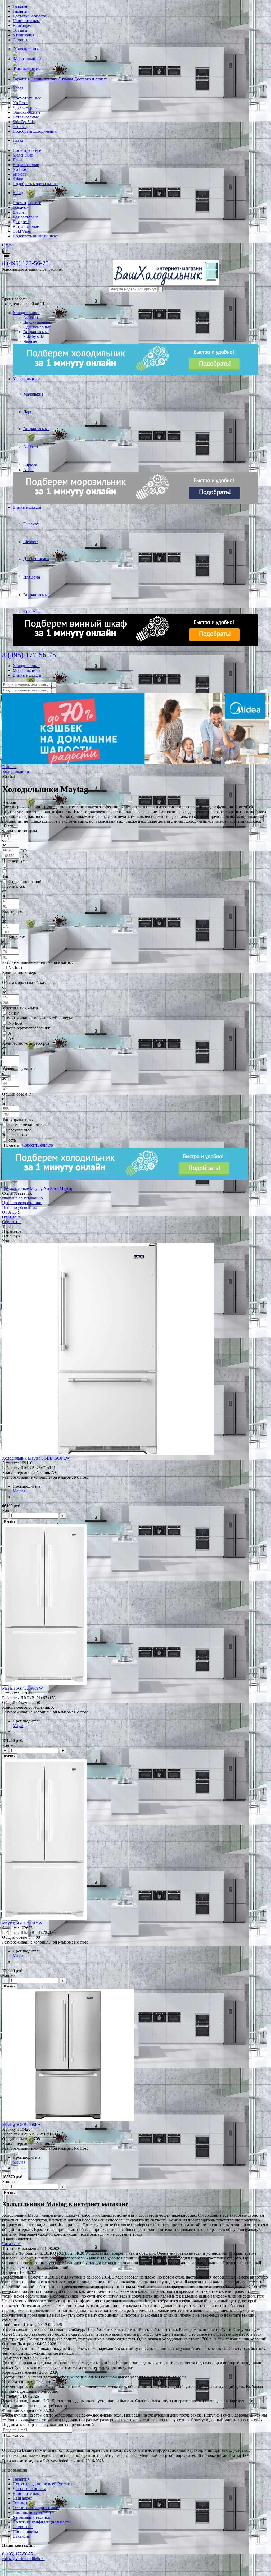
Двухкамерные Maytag (22, 1188)
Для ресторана (26, 217)
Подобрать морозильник (35, 184)
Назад (18, 88)
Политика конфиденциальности (42, 2522)
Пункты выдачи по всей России (42, 2484)
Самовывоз (23, 40)
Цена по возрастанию (22, 1203)
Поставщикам (25, 2531)
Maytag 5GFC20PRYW (22, 1688)
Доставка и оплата (29, 16)
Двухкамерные (26, 107)
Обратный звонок (18, 294)
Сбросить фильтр (37, 1145)
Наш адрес (22, 26)
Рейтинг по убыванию (22, 1198)
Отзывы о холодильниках (36, 2508)
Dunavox (21, 207)
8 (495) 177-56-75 (25, 263)
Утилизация (24, 35)
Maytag (19, 1491)
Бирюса (20, 174)
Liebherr (20, 212)
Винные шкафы (28, 69)
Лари (17, 160)
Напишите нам (26, 21)
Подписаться (15, 2435)
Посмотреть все (27, 98)
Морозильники (27, 59)
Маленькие (23, 155)
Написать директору (18, 2572)
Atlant (18, 179)
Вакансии (22, 2536)
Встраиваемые (26, 117)
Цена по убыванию (20, 1207)
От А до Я (11, 1212)
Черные (20, 127)
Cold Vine (21, 231)
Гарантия (21, 11)
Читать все (12, 2244)
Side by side (33, 336)
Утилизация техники (32, 2517)
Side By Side (24, 122)
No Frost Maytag (58, 1188)
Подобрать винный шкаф (36, 236)
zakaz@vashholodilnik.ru (23, 2559)
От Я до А (11, 1217)
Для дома (21, 222)
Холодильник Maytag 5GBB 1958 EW (36, 1458)
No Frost (20, 103)
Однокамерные (26, 112)
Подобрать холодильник (35, 131)
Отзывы (20, 30)
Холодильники (27, 49)
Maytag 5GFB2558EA (21, 2124)
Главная (20, 6)
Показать (12, 1145)
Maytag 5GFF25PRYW (22, 1923)
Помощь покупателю (32, 2512)
